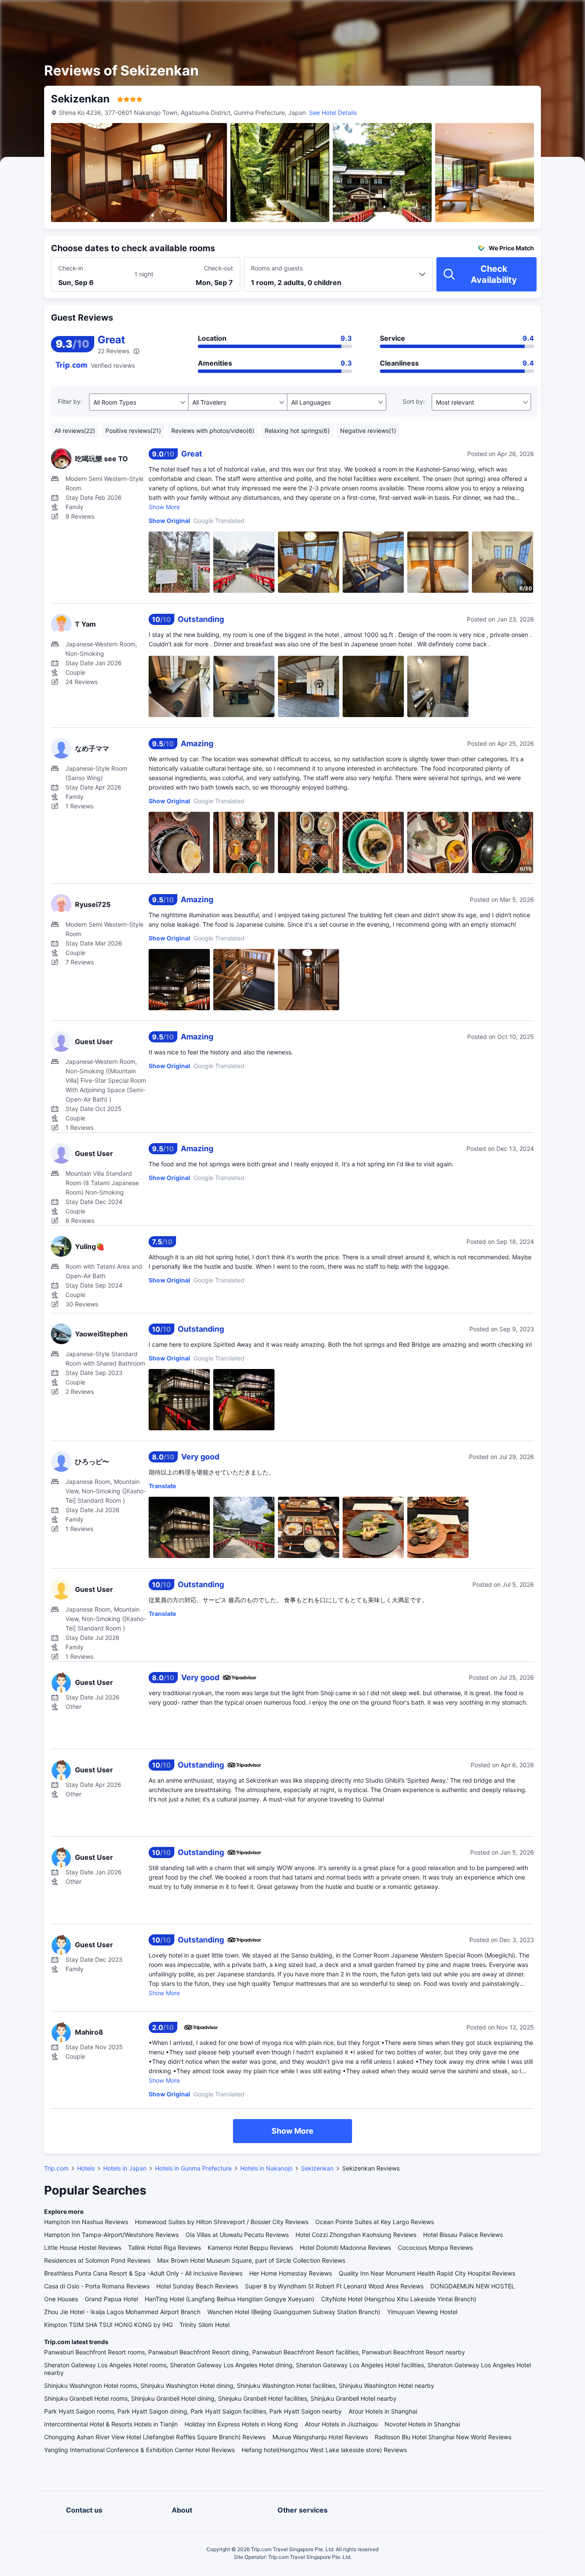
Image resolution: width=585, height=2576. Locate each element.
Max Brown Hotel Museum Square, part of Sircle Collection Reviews (251, 2260)
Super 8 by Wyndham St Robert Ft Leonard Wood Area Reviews (334, 2286)
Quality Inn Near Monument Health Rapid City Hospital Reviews (427, 2273)
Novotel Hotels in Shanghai (422, 2424)
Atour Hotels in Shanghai (383, 2411)
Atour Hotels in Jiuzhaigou (341, 2424)
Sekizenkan (317, 2168)
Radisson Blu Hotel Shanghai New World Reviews (443, 2437)
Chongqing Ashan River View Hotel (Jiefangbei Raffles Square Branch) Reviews (155, 2437)
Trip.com (56, 2168)
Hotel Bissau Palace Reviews (463, 2235)
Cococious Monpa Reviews (435, 2247)
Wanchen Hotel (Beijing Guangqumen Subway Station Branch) (294, 2312)
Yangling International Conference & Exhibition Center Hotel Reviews (139, 2450)
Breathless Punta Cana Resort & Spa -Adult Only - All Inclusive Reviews (143, 2273)
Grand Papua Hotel (111, 2299)
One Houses (61, 2299)
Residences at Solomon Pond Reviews (97, 2260)
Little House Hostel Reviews (83, 2247)
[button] (512, 14)
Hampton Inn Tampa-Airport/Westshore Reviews (111, 2235)
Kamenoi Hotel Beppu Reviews (250, 2247)
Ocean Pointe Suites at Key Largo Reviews (375, 2222)
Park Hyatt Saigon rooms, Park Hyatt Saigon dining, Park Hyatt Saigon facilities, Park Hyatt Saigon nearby (193, 2411)
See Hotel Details (333, 113)
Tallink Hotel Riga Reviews (164, 2247)
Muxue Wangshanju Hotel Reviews (320, 2437)
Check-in (71, 268)
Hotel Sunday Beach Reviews (197, 2286)
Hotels (86, 2168)
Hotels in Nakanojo (266, 2168)
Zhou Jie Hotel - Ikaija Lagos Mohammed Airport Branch (122, 2312)
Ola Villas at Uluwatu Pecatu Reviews (237, 2235)
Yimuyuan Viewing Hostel (422, 2312)
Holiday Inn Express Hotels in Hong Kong (241, 2424)
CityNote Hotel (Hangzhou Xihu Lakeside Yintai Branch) (399, 2299)
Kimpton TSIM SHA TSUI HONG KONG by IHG (108, 2325)
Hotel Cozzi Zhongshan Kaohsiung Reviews (356, 2235)
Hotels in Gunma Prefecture (193, 2168)
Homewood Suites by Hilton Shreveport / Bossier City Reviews (222, 2222)
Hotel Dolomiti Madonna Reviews (345, 2247)
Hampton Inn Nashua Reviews (86, 2222)
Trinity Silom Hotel (204, 2325)
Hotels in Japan (125, 2168)
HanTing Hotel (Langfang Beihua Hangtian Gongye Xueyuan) (230, 2299)
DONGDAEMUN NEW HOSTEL (473, 2286)
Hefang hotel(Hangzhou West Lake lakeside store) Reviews (324, 2450)
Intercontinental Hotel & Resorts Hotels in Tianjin (111, 2424)
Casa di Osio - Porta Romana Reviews (97, 2286)
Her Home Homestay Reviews (291, 2273)
